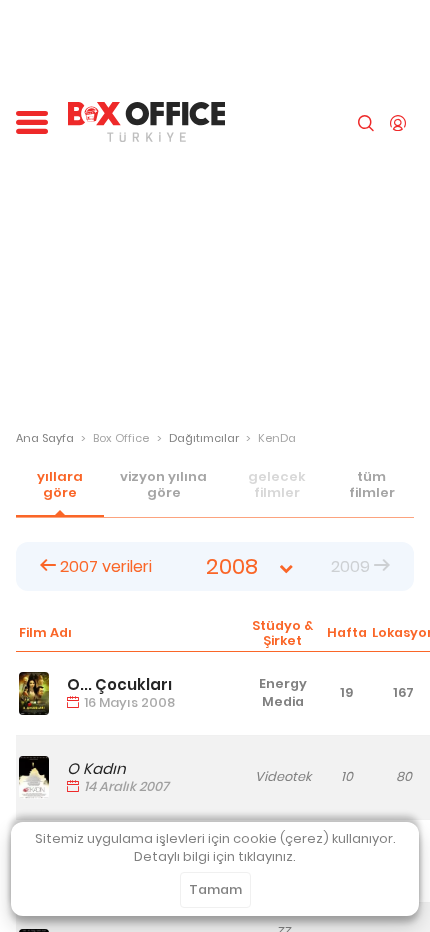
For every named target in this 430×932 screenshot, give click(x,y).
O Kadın (96, 768)
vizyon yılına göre (163, 485)
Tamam (215, 889)
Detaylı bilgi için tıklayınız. (215, 856)
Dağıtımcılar (204, 438)
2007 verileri (104, 566)
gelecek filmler (277, 485)
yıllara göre (60, 485)
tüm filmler (372, 485)
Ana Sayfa (45, 438)
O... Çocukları (119, 684)
